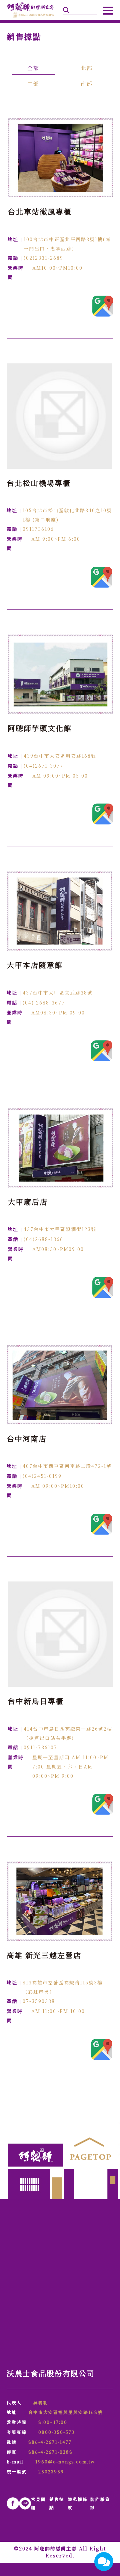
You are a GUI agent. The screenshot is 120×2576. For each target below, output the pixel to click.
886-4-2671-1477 (50, 2442)
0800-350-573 (56, 2432)
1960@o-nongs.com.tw (65, 2462)
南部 (87, 84)
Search (66, 10)
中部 (33, 84)
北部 (87, 68)
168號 (65, 2412)
